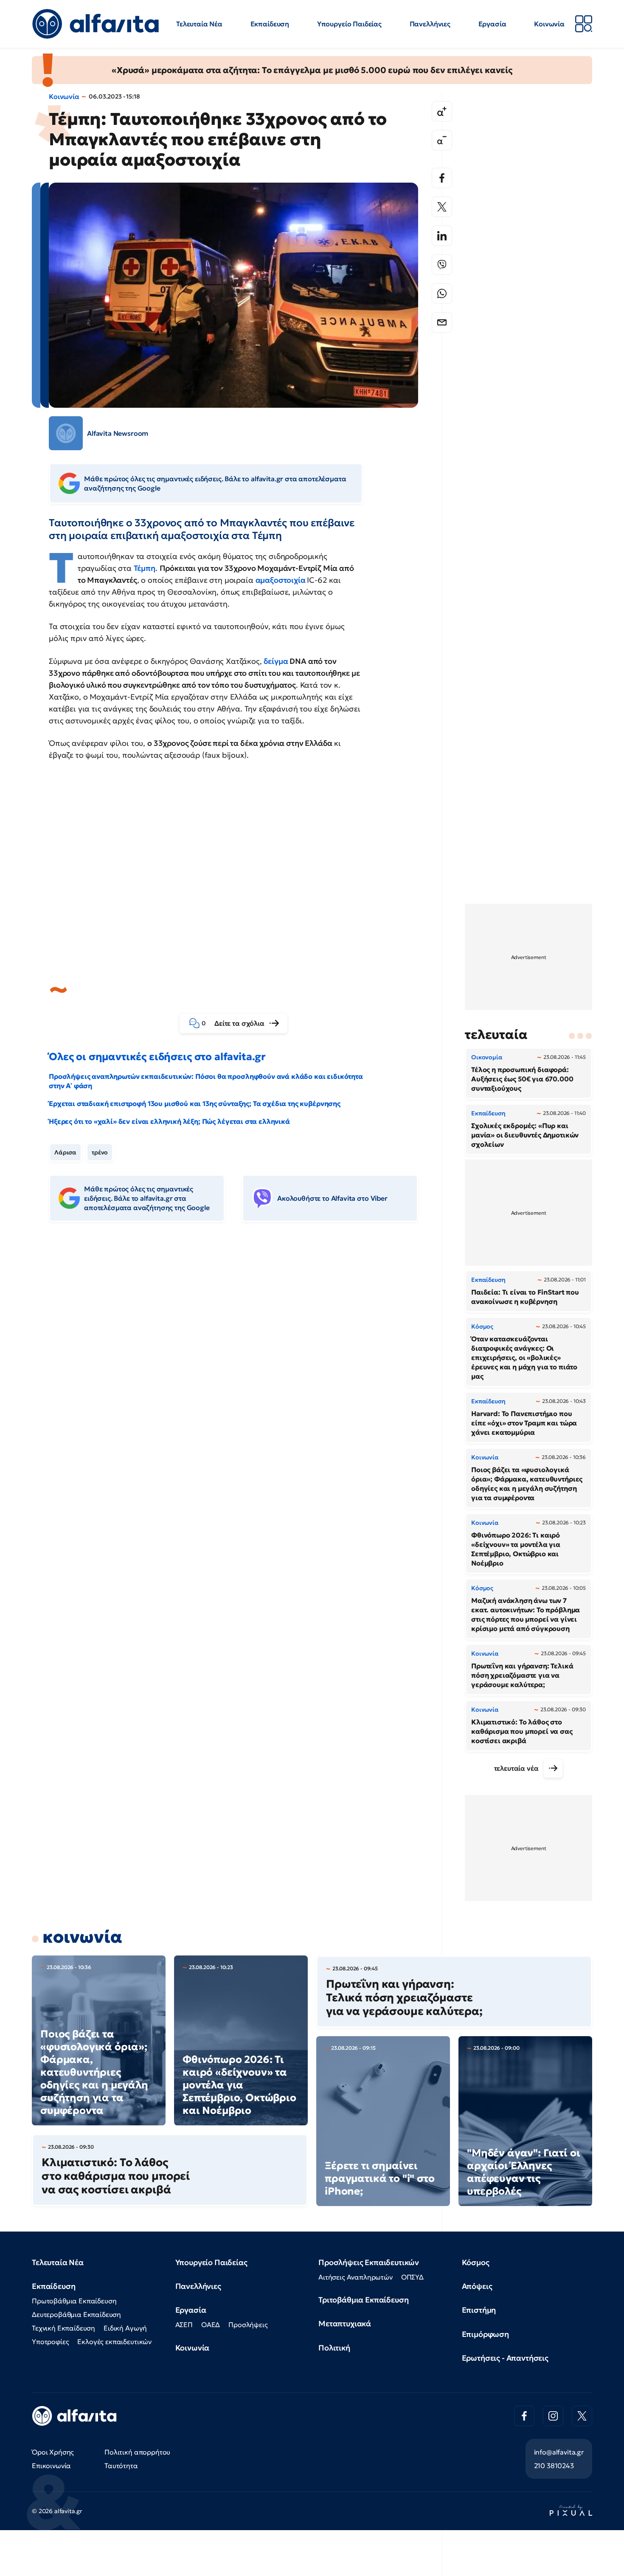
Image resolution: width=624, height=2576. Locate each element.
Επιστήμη (479, 2310)
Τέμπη (145, 568)
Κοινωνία (549, 24)
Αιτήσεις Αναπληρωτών (356, 2277)
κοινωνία (82, 1937)
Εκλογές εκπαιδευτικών (114, 2342)
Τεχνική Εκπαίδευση (63, 2328)
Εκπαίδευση (270, 24)
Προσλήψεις (248, 2325)
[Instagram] (553, 2416)
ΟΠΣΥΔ (412, 2277)
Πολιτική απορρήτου (137, 2452)
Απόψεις (477, 2286)
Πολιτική (334, 2348)
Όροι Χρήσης (53, 2452)
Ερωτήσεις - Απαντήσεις (505, 2358)
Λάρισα (65, 1152)
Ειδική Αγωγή (125, 2328)
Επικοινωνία (51, 2466)
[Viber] (442, 265)
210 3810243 (554, 2466)
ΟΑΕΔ (211, 2325)
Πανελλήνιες (430, 24)
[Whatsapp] (442, 293)
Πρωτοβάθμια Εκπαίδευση (74, 2301)
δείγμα (276, 661)
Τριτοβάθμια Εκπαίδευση (363, 2300)
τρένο (100, 1152)
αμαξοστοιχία (281, 580)
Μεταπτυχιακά (345, 2323)
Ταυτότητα (121, 2466)
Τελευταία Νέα (199, 24)
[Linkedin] (442, 236)
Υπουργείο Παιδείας (349, 24)
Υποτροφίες (50, 2342)
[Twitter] (442, 207)
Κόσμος (476, 2262)
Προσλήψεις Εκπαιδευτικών (369, 2262)
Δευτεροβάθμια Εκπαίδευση (76, 2314)
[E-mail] (442, 322)
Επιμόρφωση (485, 2334)
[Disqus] (240, 1359)
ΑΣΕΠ (184, 2325)
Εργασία (492, 24)
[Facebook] (442, 178)
